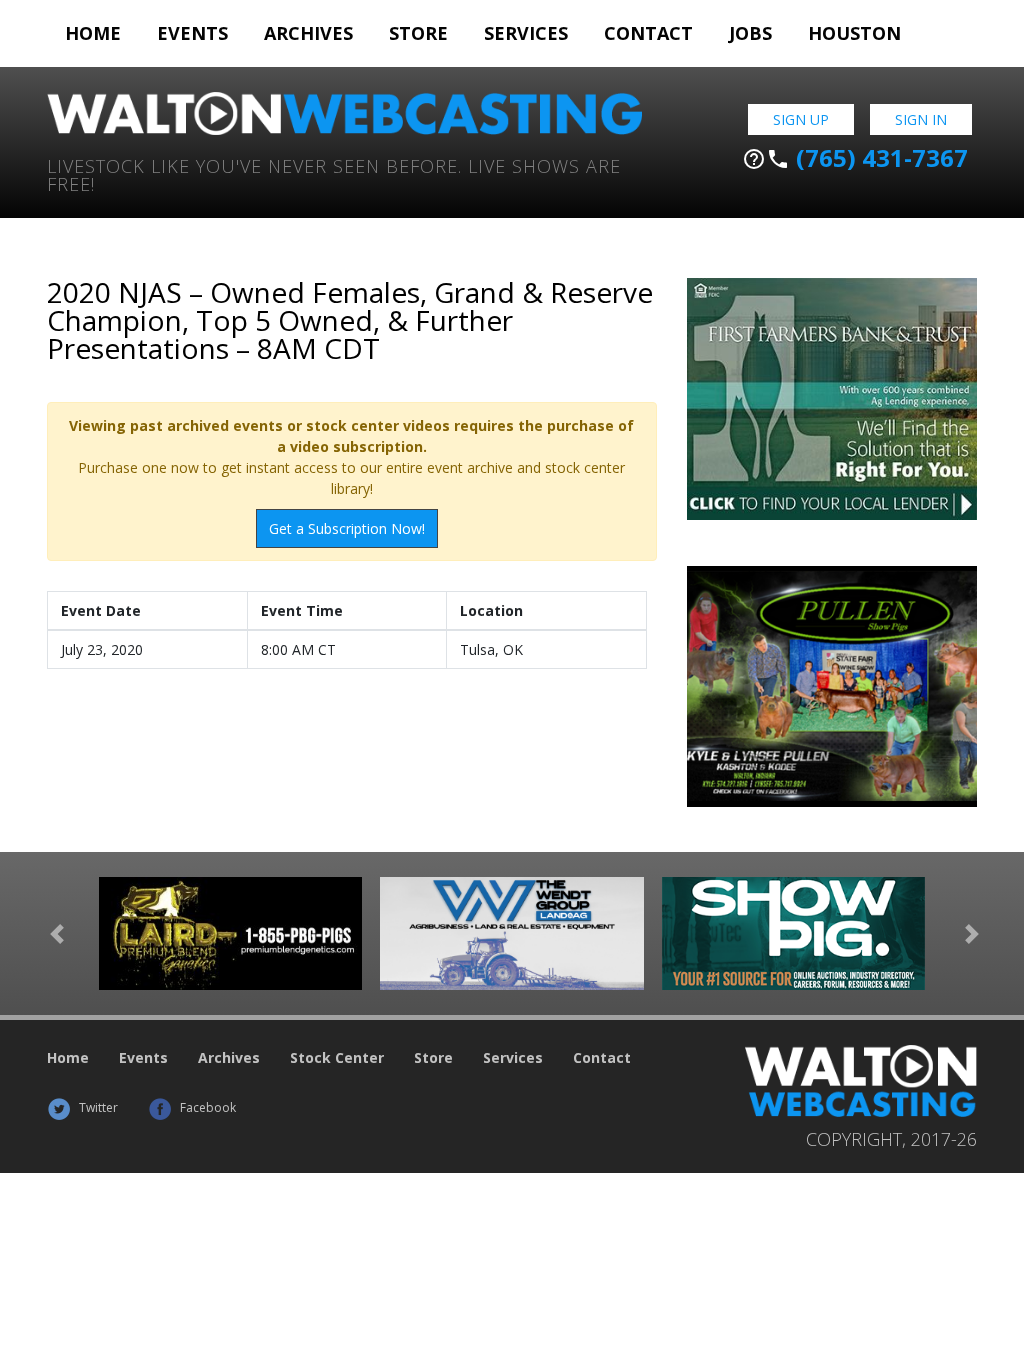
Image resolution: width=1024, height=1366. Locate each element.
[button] (57, 933)
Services (526, 33)
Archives (308, 33)
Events (192, 33)
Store (418, 33)
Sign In (921, 119)
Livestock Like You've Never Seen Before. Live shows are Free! (334, 173)
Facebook (206, 1107)
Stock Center (337, 1057)
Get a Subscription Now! (347, 528)
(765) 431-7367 (855, 158)
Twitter (97, 1107)
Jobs (750, 33)
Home (93, 33)
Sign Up (801, 119)
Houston (854, 33)
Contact (648, 33)
